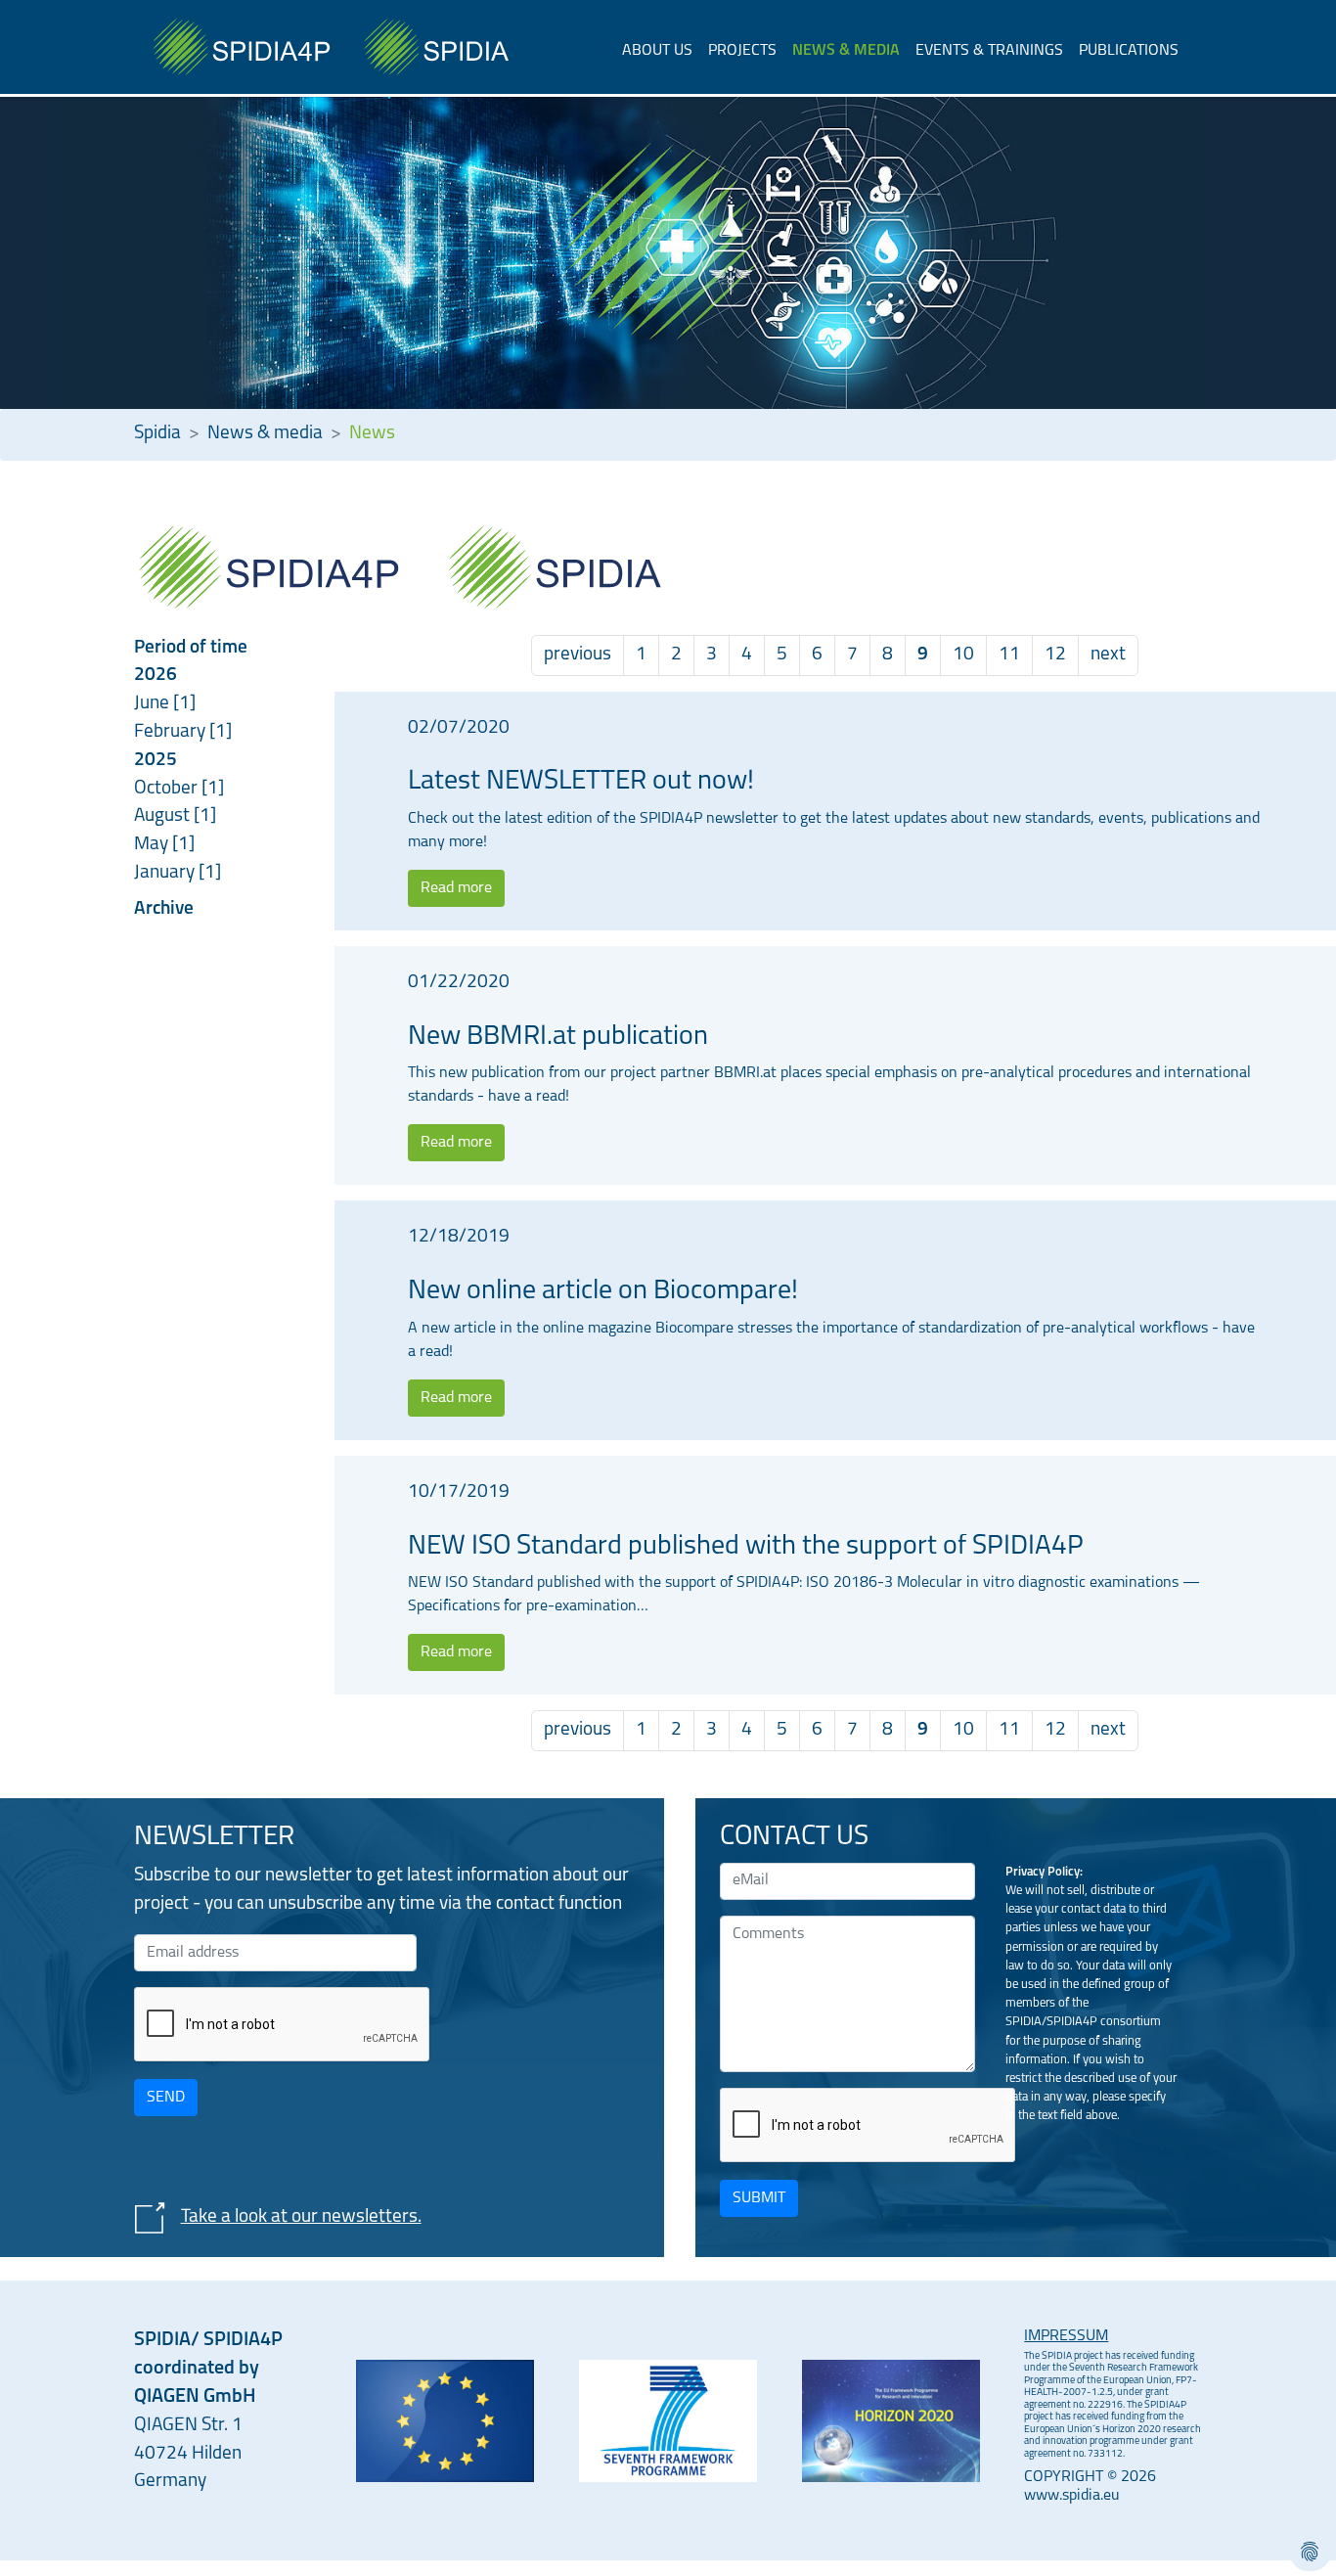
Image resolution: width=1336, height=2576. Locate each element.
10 (963, 655)
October (168, 789)
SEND (166, 2098)
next (1108, 655)
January (166, 873)
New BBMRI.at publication (558, 1037)
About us (657, 51)
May (153, 845)
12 (1055, 655)
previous (578, 655)
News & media (846, 51)
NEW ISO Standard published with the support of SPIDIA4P (746, 1547)
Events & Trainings (989, 51)
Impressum (1066, 2336)
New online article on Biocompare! (603, 1291)
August (164, 816)
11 (1009, 655)
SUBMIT (759, 2198)
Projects (742, 51)
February (172, 732)
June (154, 704)
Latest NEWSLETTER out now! (581, 782)
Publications (1129, 51)
